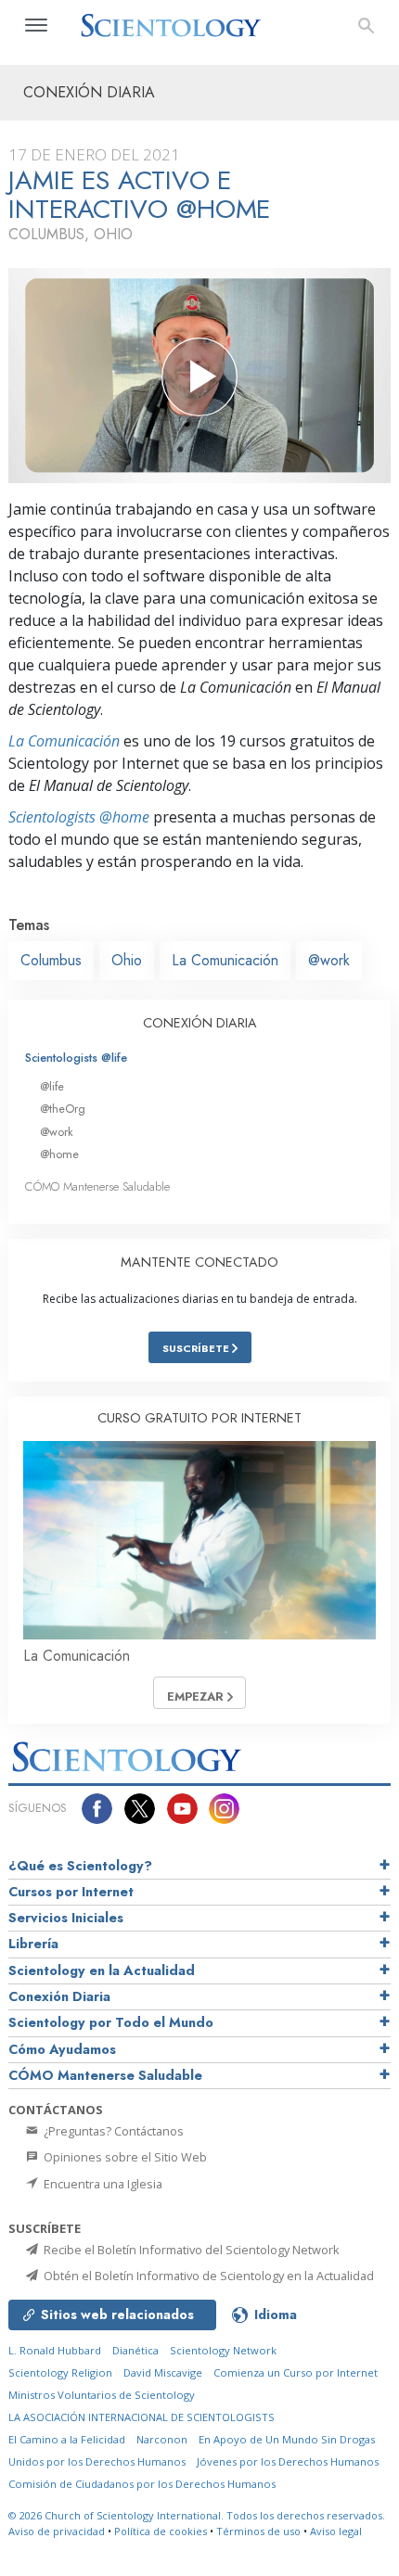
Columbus (51, 960)
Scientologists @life (76, 1058)
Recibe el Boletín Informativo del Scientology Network (190, 2250)
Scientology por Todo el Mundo (111, 2022)
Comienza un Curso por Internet (296, 2372)
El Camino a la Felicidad (67, 2439)
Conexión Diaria (59, 1996)
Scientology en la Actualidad (102, 1970)
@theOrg (63, 1109)
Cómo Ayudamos (62, 2049)
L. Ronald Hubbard (55, 2350)
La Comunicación (64, 741)
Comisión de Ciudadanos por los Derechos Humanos (142, 2484)
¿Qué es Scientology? (80, 1866)
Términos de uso (258, 2531)
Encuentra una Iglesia (102, 2184)
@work (329, 960)
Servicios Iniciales (66, 1918)
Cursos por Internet (71, 1892)
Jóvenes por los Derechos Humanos (288, 2461)
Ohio (127, 960)
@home (59, 1154)
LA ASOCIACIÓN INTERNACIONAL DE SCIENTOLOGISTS (142, 2417)
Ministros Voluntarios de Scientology (102, 2395)
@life (52, 1086)
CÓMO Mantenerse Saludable (97, 1186)
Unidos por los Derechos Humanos (97, 2461)
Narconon (162, 2439)
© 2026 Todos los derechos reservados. (197, 2515)
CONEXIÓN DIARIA (200, 1023)
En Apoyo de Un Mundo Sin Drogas (287, 2439)
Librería (33, 1944)
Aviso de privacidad (57, 2531)
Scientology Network (223, 2350)
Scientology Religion (60, 2372)
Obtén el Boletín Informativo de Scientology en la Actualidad (207, 2276)
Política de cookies (161, 2531)
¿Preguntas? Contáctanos (112, 2131)
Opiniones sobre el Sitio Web (124, 2157)
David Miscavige (163, 2372)
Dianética (135, 2350)
